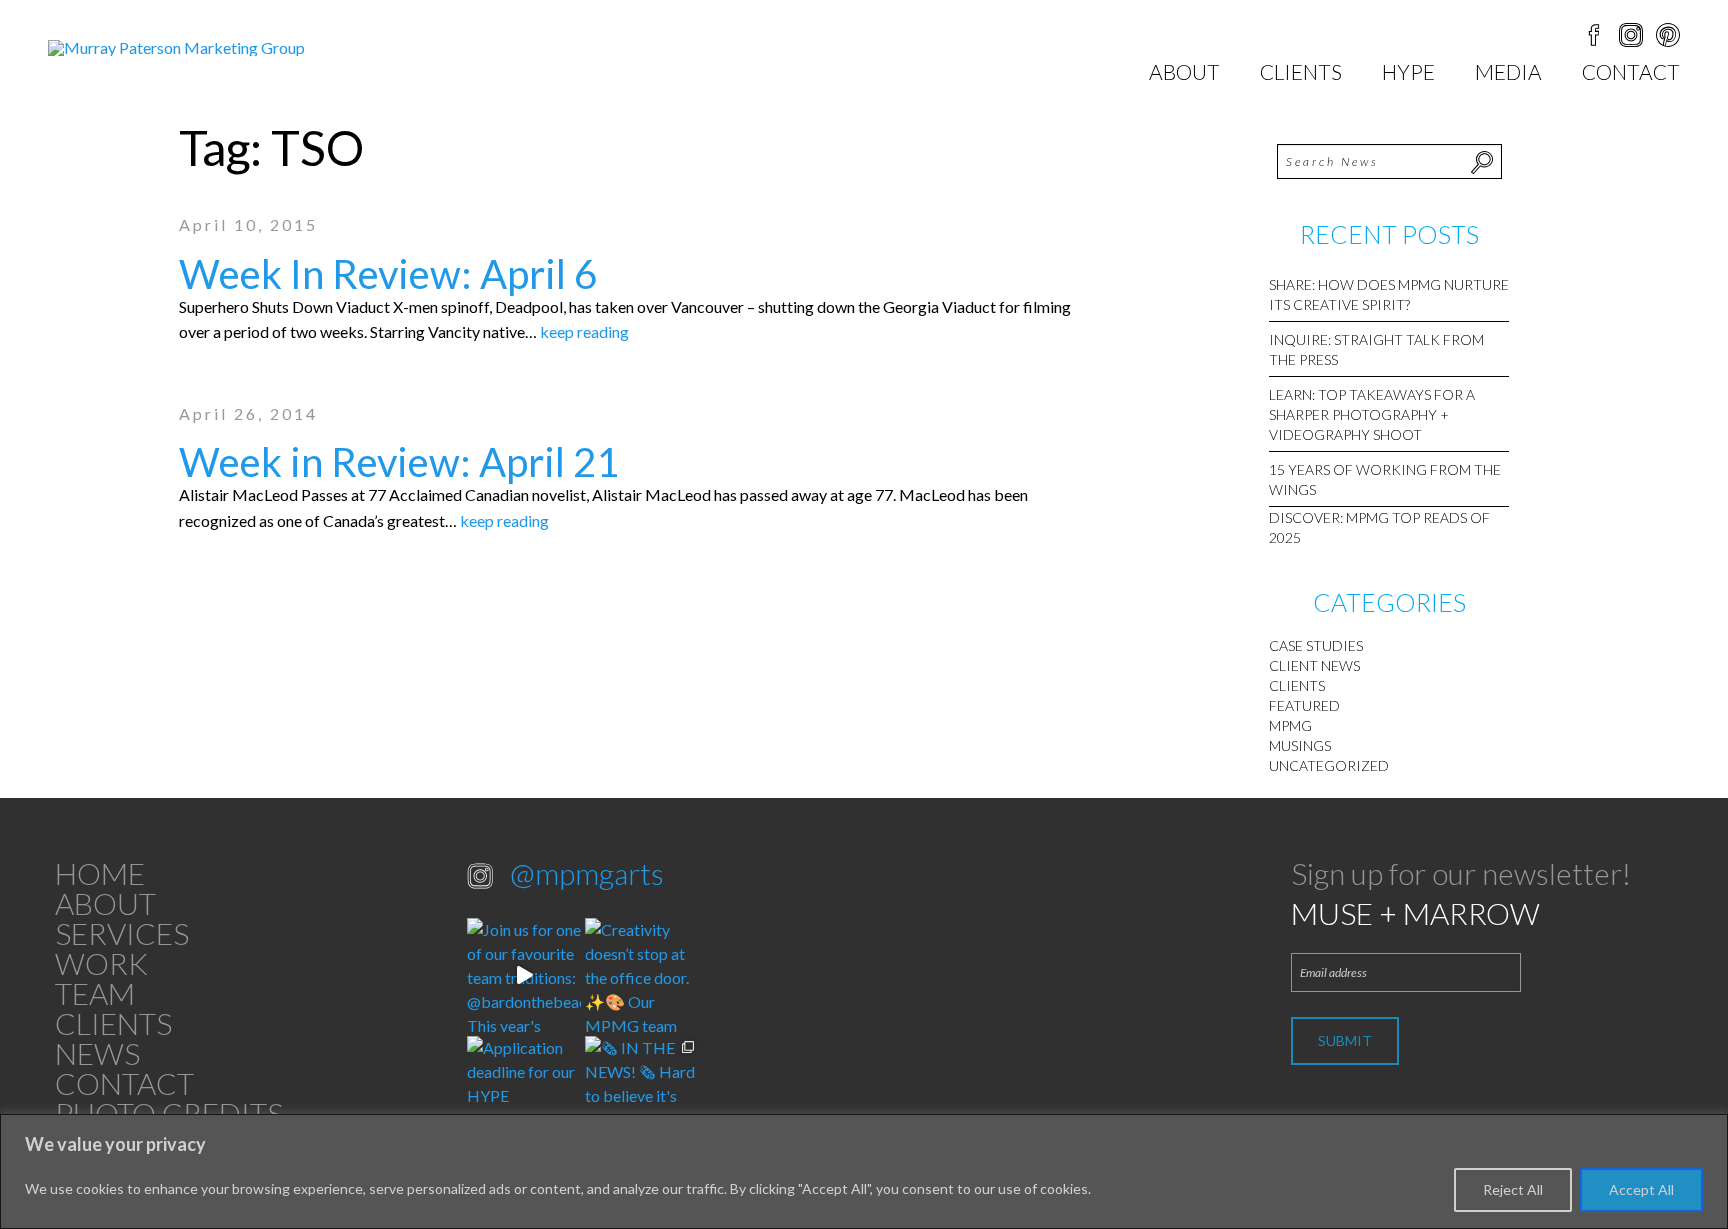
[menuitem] (1184, 71)
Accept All (1641, 1189)
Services (122, 933)
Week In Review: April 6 (388, 274)
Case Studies (1316, 645)
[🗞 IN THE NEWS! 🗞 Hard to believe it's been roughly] (642, 1093)
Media (1508, 71)
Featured (1304, 705)
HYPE (1408, 71)
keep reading (584, 331)
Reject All (1513, 1189)
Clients (1301, 71)
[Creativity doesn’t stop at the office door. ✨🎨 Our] (642, 975)
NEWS (97, 1053)
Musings (1300, 745)
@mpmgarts (587, 873)
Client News (1314, 665)
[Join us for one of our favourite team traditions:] (524, 975)
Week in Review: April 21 (399, 462)
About (1184, 71)
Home (100, 873)
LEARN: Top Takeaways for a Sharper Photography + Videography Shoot (1372, 414)
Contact (1631, 71)
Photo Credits (169, 1113)
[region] (864, 1171)
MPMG (1290, 725)
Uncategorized (1329, 765)
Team (95, 993)
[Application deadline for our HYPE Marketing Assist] (524, 1093)
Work (101, 963)
